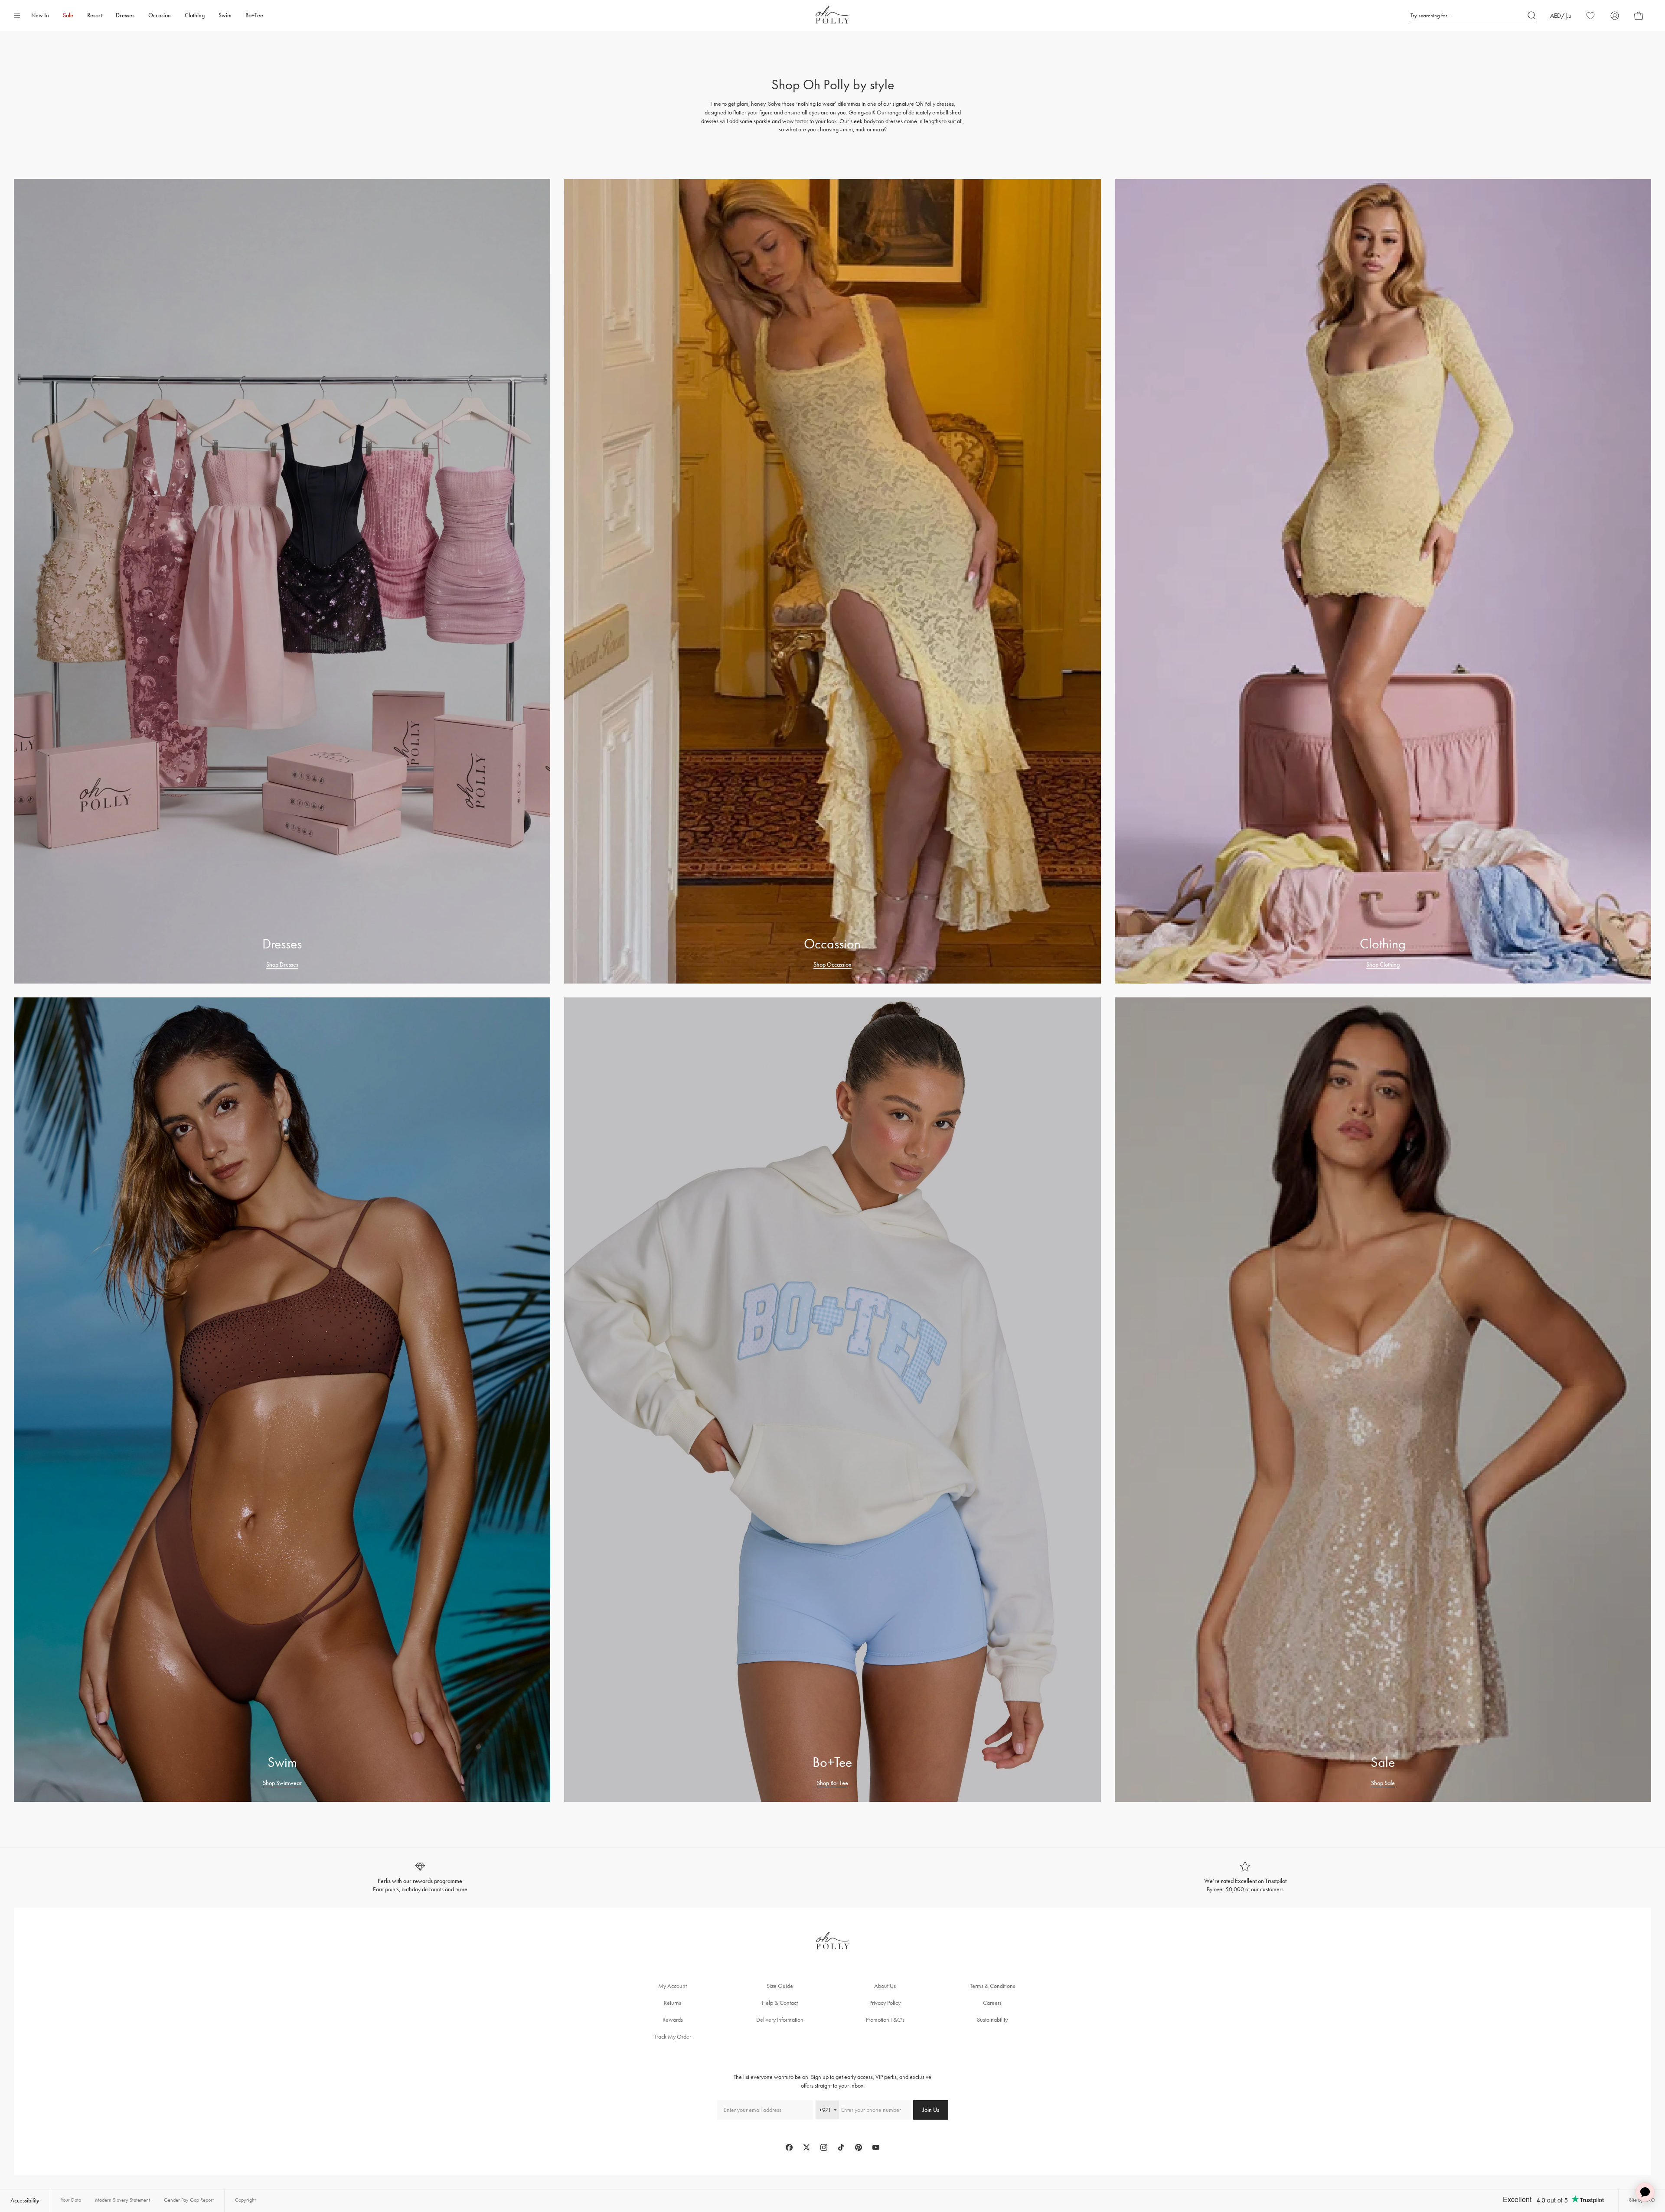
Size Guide (780, 1986)
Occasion (160, 15)
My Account (673, 1986)
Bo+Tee (254, 15)
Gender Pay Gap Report (189, 2200)
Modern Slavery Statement (122, 2200)
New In (40, 15)
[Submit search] (1532, 16)
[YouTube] (876, 2147)
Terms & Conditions (992, 1986)
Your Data (71, 2200)
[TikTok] (841, 2147)
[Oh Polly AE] (832, 15)
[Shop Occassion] (832, 581)
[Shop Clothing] (1383, 581)
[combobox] (827, 2110)
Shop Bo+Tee (832, 1783)
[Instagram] (824, 2147)
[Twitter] (806, 2147)
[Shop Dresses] (282, 581)
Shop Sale (1383, 1783)
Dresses (125, 15)
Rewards (673, 2020)
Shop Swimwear (282, 1783)
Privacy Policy (885, 2003)
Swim (225, 15)
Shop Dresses (282, 965)
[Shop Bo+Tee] (832, 1400)
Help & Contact (780, 2003)
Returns (673, 2003)
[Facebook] (789, 2147)
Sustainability (992, 2020)
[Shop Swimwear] (282, 1400)
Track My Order (673, 2037)
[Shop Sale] (1383, 1400)
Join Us (931, 2110)
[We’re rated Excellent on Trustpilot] (1245, 1878)
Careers (992, 2003)
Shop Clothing (1383, 965)
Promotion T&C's (885, 2020)
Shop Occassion (832, 965)
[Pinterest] (859, 2147)
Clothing (195, 15)
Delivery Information (780, 2020)
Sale (68, 15)
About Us (885, 1986)
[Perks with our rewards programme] (420, 1878)
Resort (95, 15)
